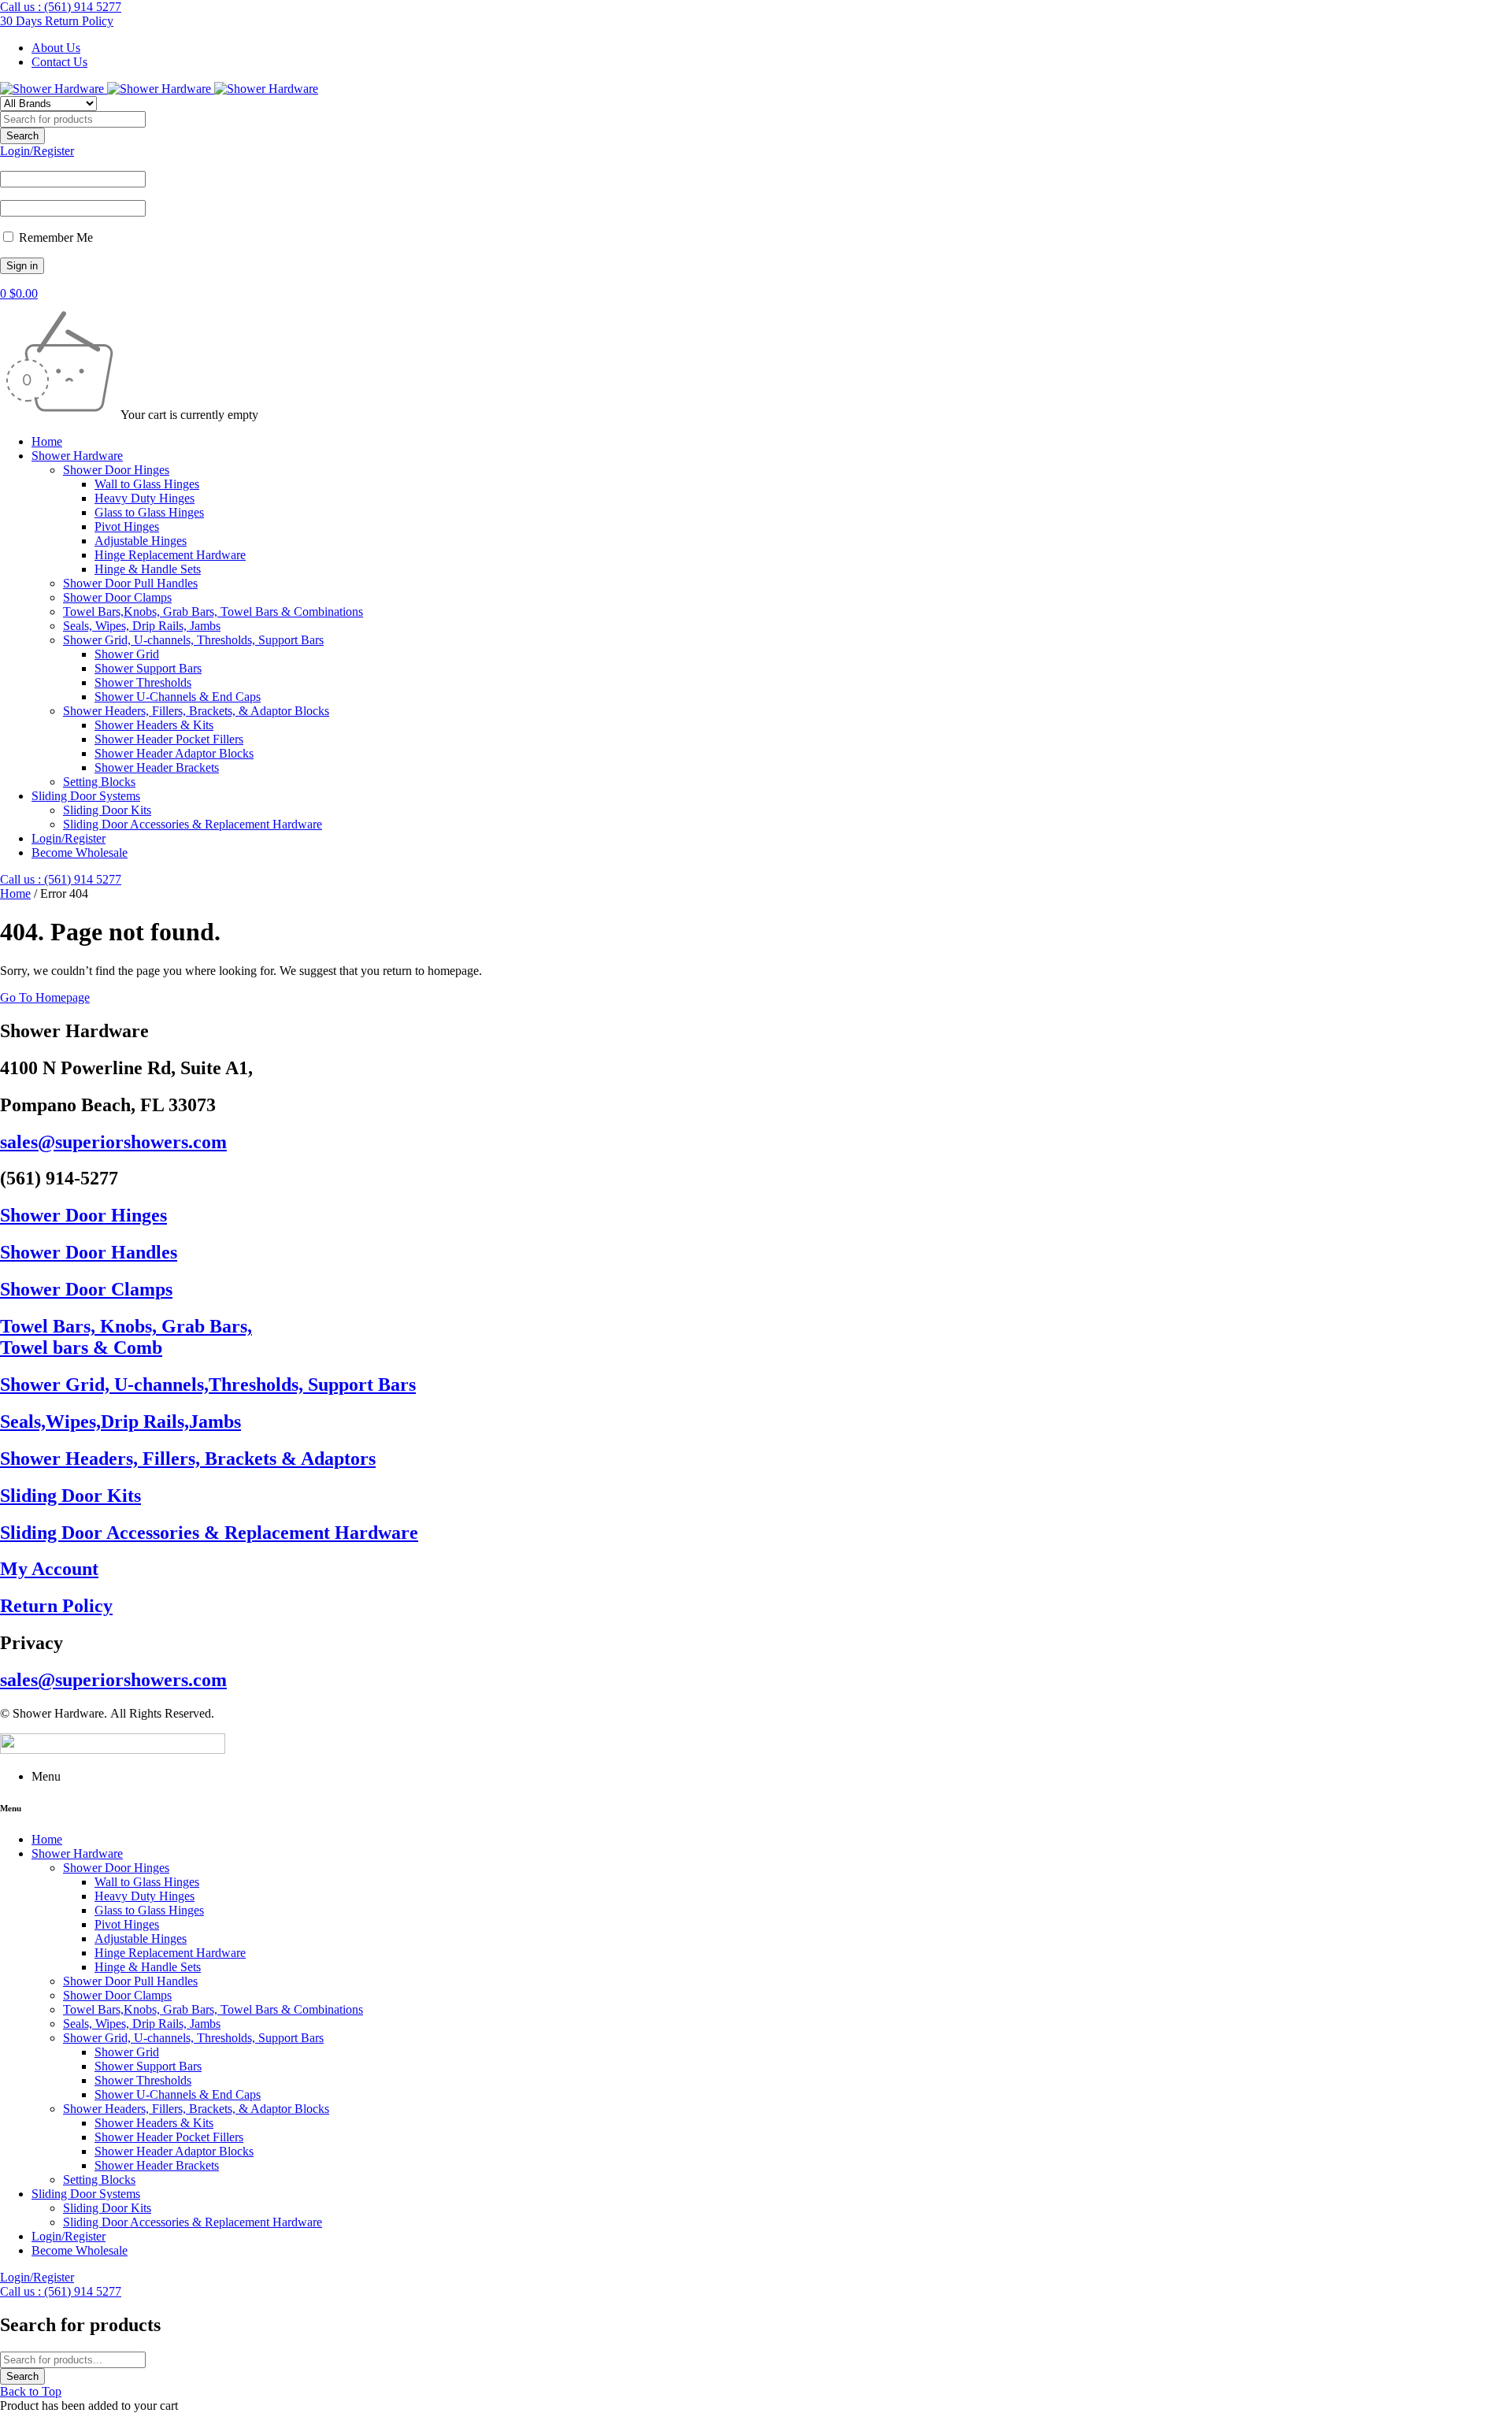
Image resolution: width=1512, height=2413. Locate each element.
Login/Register (37, 151)
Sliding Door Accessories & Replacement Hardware (209, 1533)
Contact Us (59, 62)
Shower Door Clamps (86, 1289)
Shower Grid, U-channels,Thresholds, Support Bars (208, 1384)
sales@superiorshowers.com (113, 1142)
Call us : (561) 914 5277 (61, 7)
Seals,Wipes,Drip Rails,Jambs (120, 1421)
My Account (49, 1569)
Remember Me (54, 237)
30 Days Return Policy (57, 21)
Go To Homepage (45, 997)
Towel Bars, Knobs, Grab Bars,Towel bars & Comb (126, 1337)
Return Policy (56, 1606)
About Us (56, 48)
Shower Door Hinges (83, 1215)
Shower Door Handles (89, 1252)
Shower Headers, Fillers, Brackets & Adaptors (188, 1459)
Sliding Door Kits (70, 1496)
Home (15, 893)
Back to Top (31, 2391)
